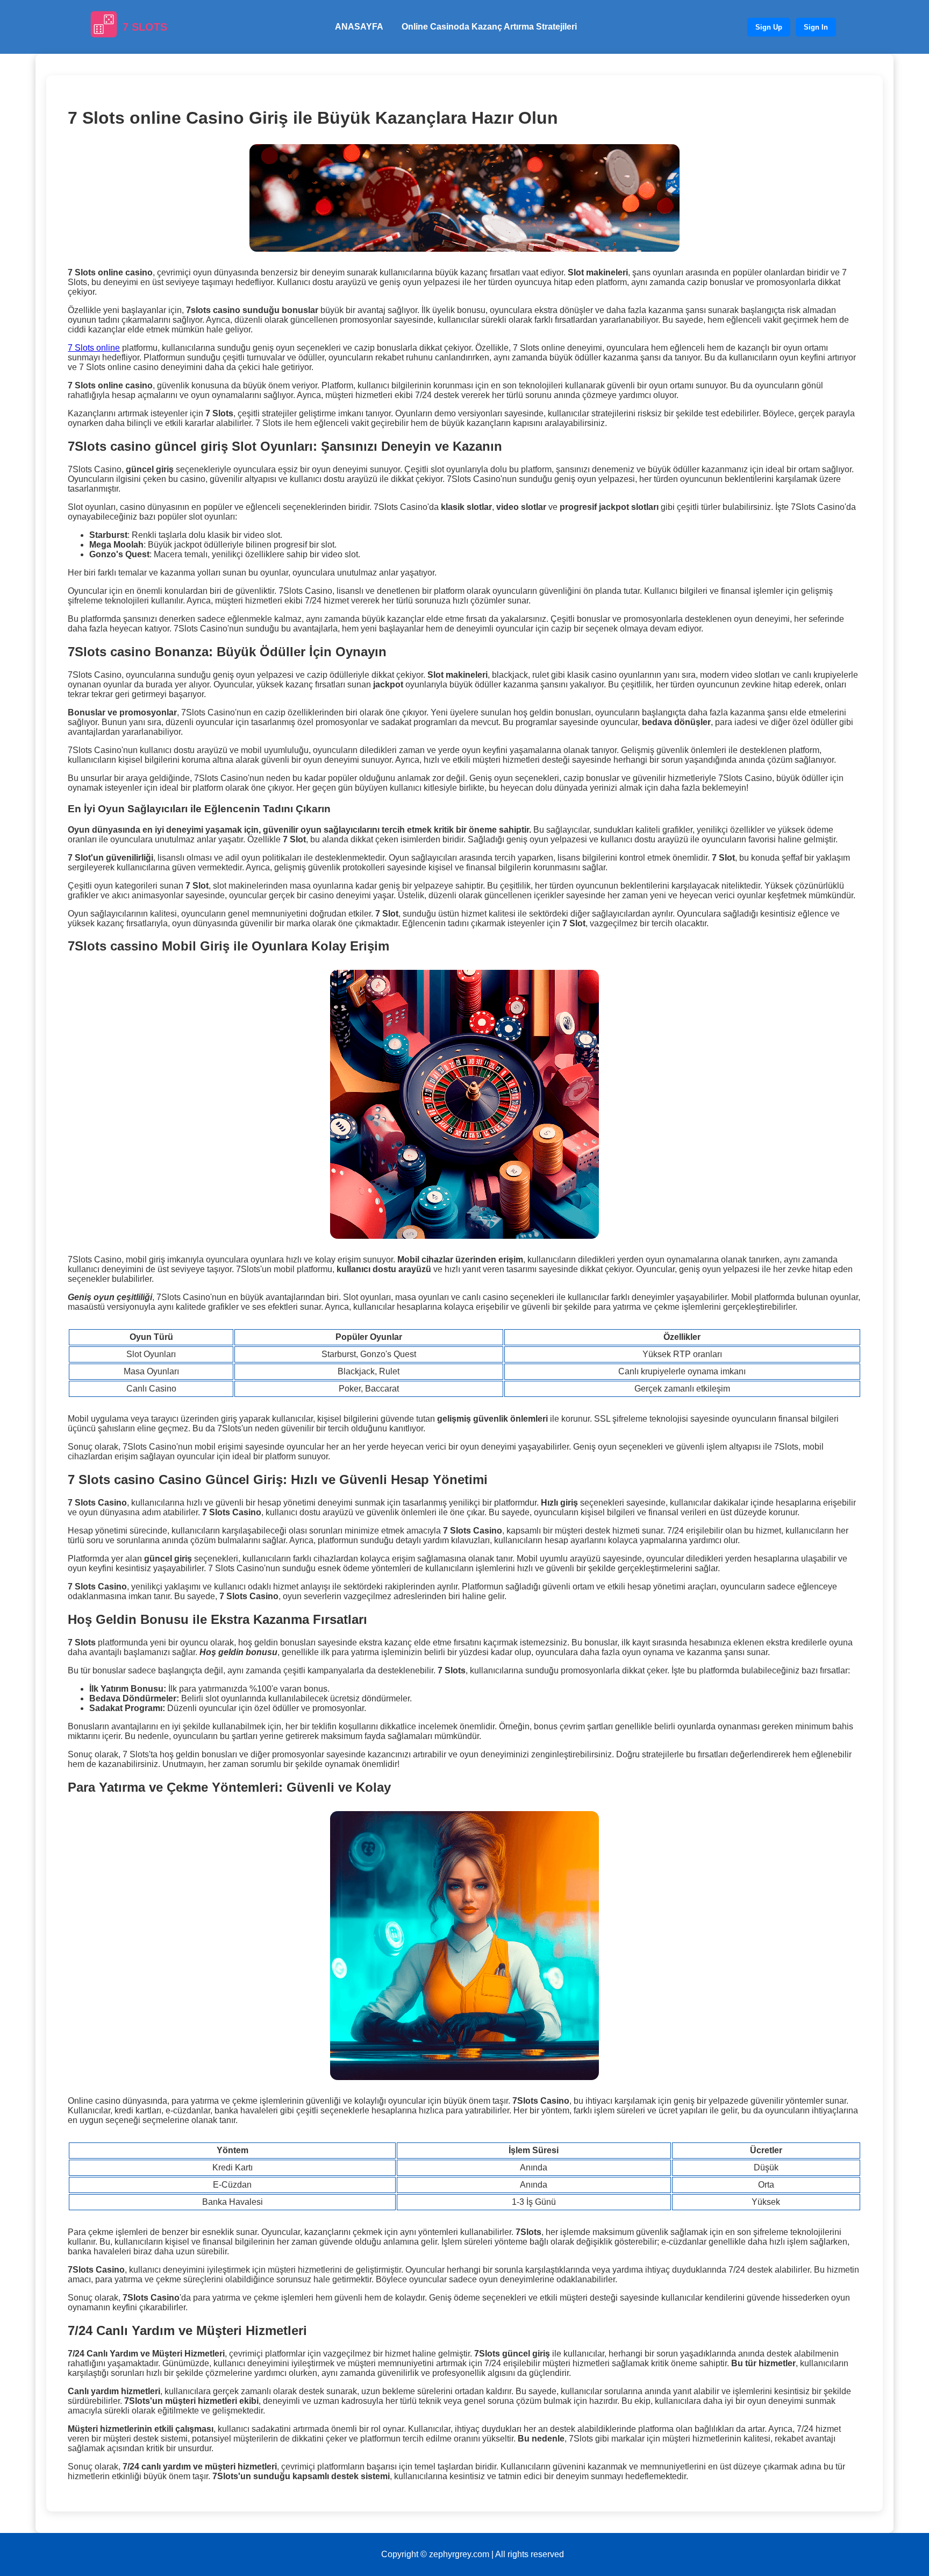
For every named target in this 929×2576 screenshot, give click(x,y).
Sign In (816, 27)
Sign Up (769, 27)
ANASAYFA (359, 27)
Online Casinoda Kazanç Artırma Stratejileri (489, 27)
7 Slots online (94, 348)
